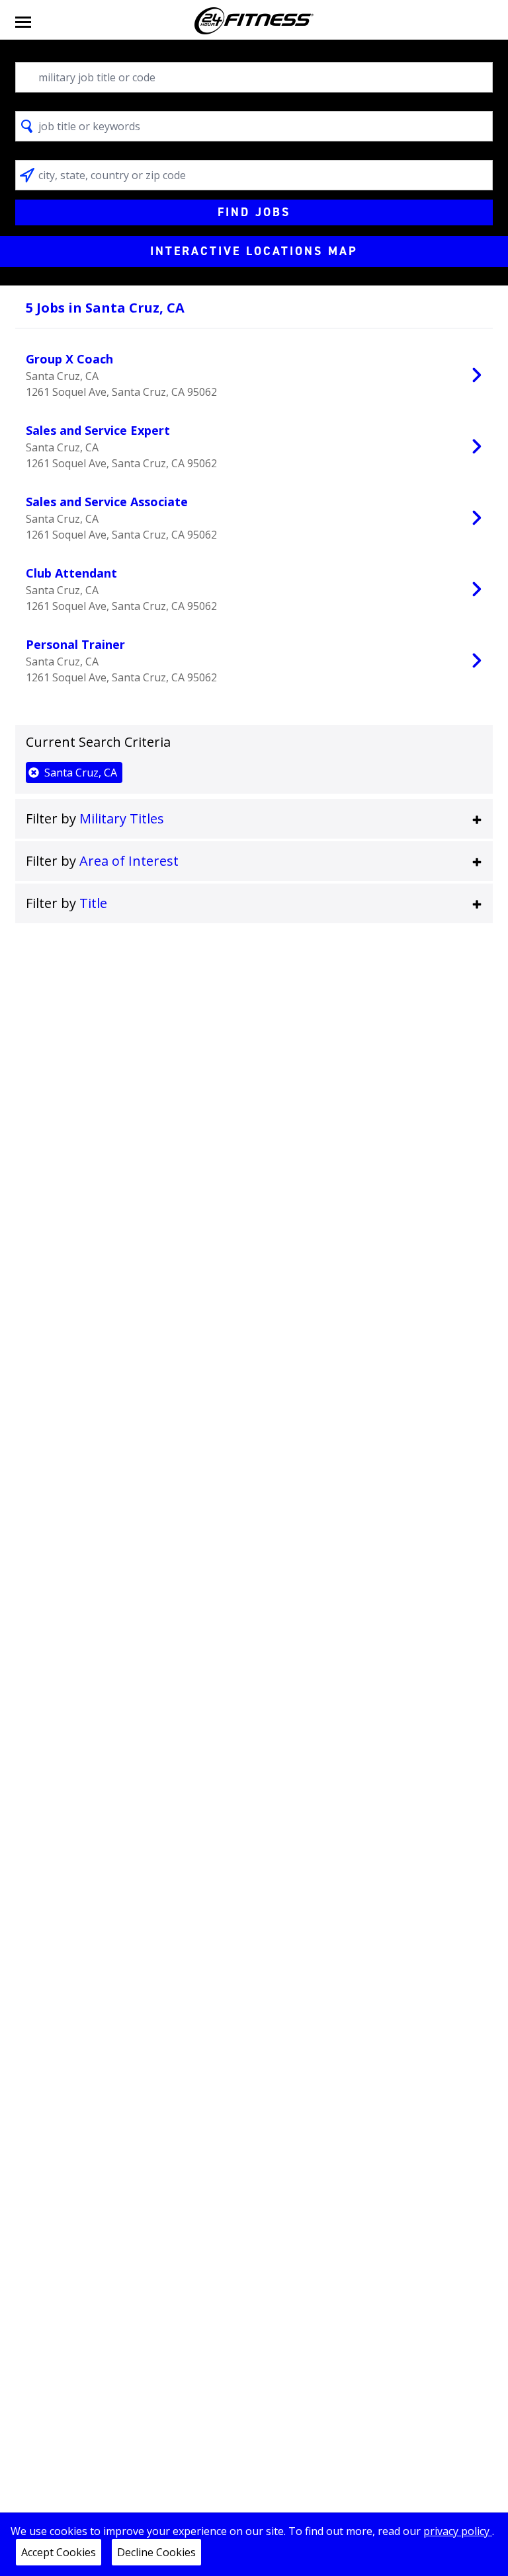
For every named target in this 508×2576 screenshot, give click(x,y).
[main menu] (23, 21)
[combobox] (254, 77)
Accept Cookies (59, 2552)
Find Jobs (254, 212)
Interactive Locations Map (254, 251)
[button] (254, 819)
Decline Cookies (156, 2552)
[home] (254, 21)
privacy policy (458, 2531)
